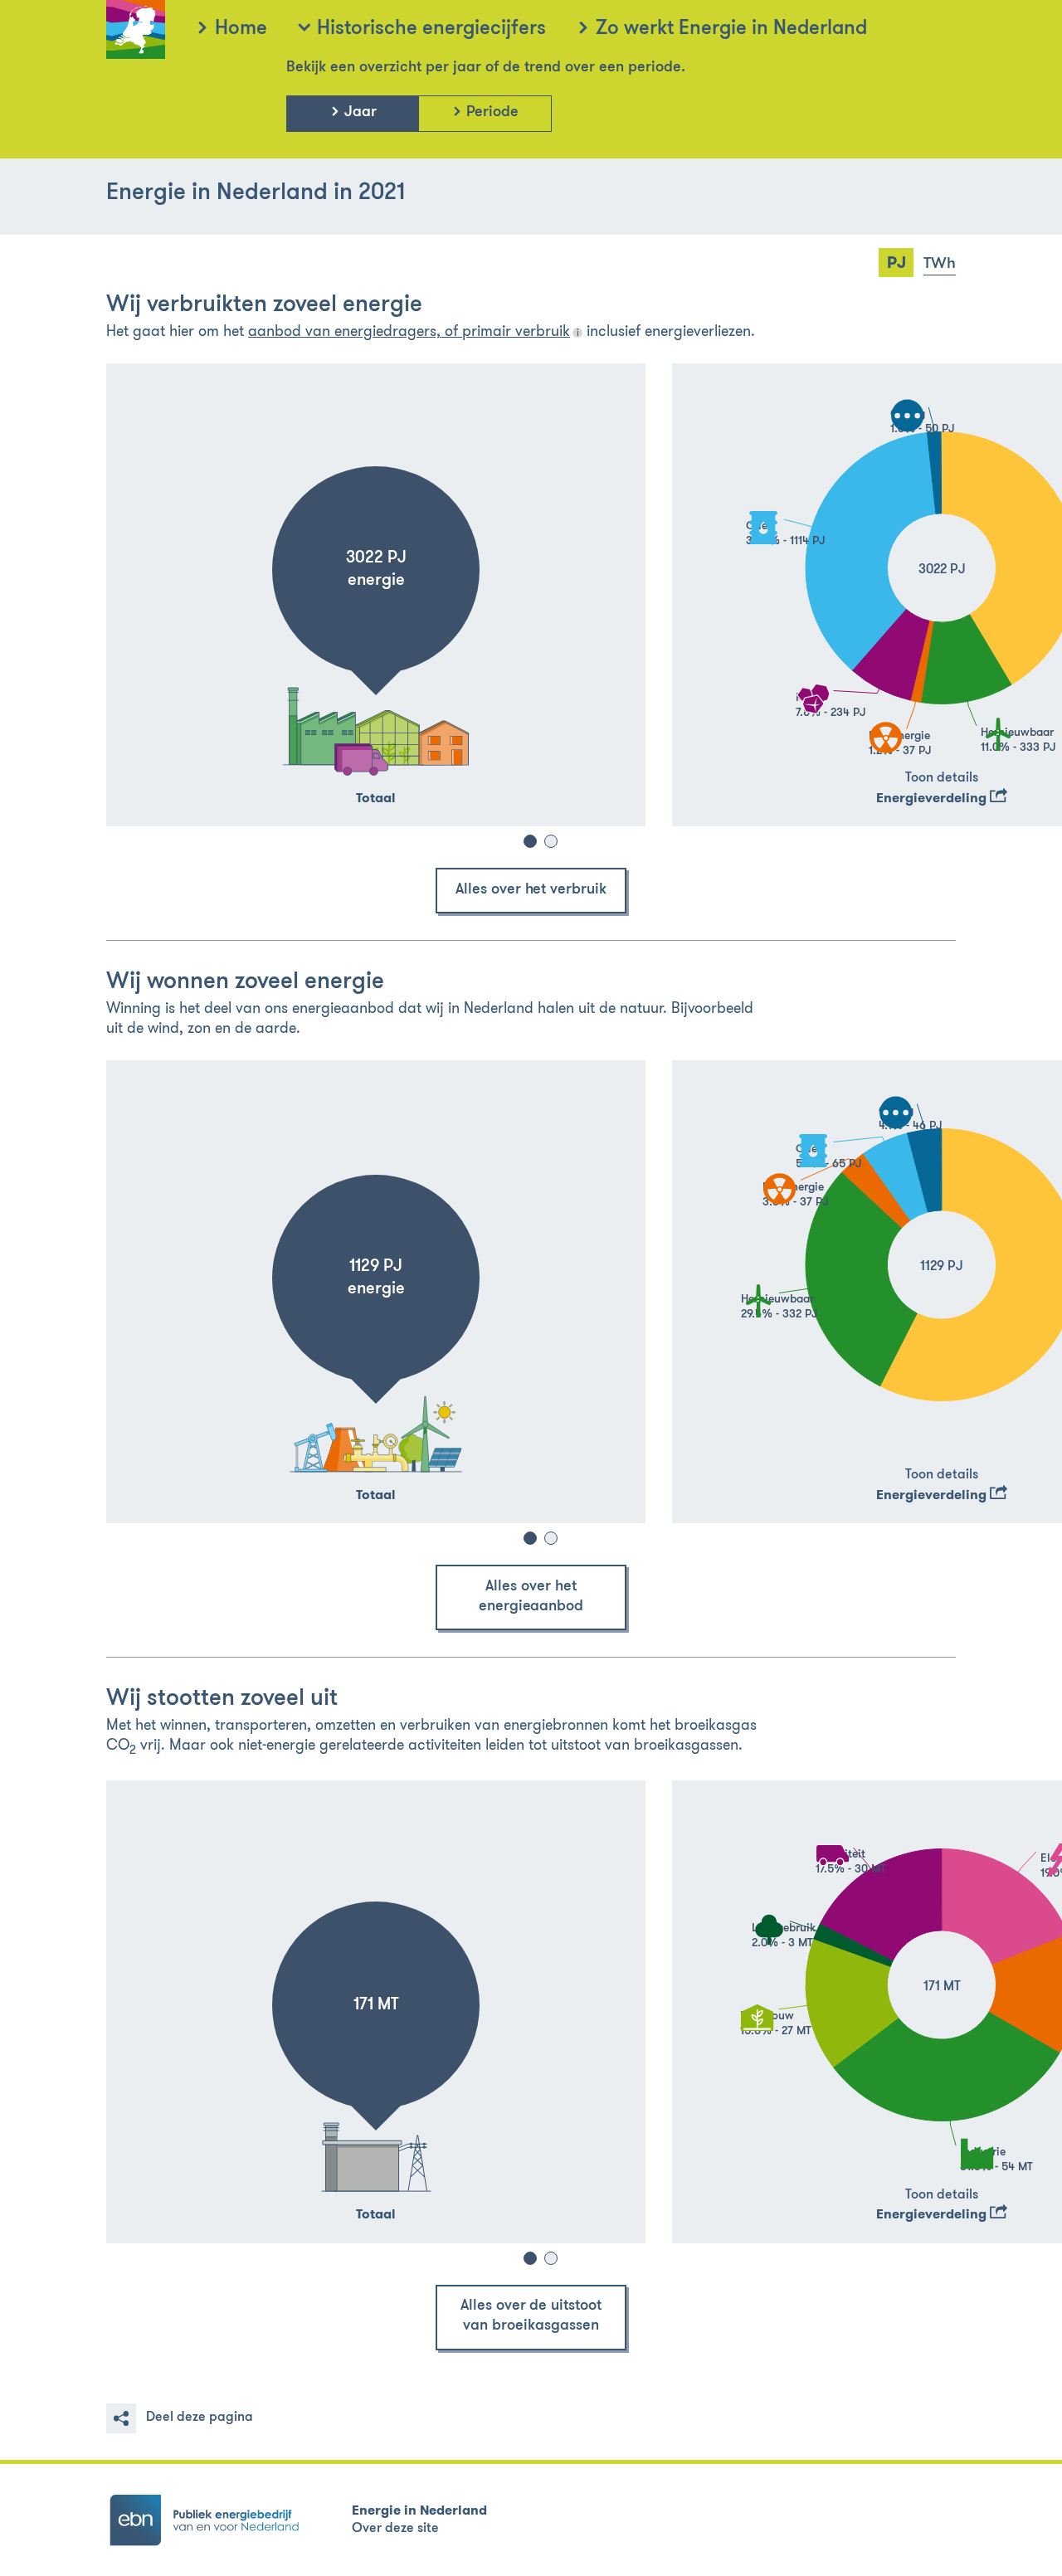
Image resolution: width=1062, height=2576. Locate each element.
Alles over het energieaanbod (531, 1597)
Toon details (942, 778)
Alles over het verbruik (531, 890)
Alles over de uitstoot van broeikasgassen (531, 2316)
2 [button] (551, 841)
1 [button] (530, 841)
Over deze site (395, 2529)
